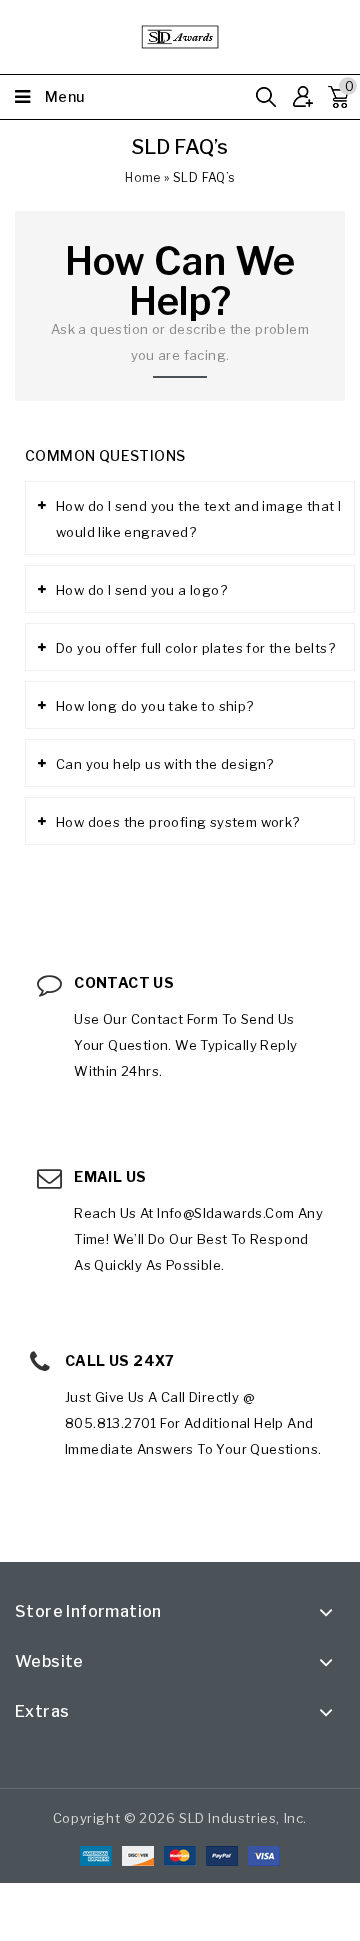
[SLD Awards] (179, 35)
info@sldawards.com (225, 1213)
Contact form (175, 1019)
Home (142, 177)
